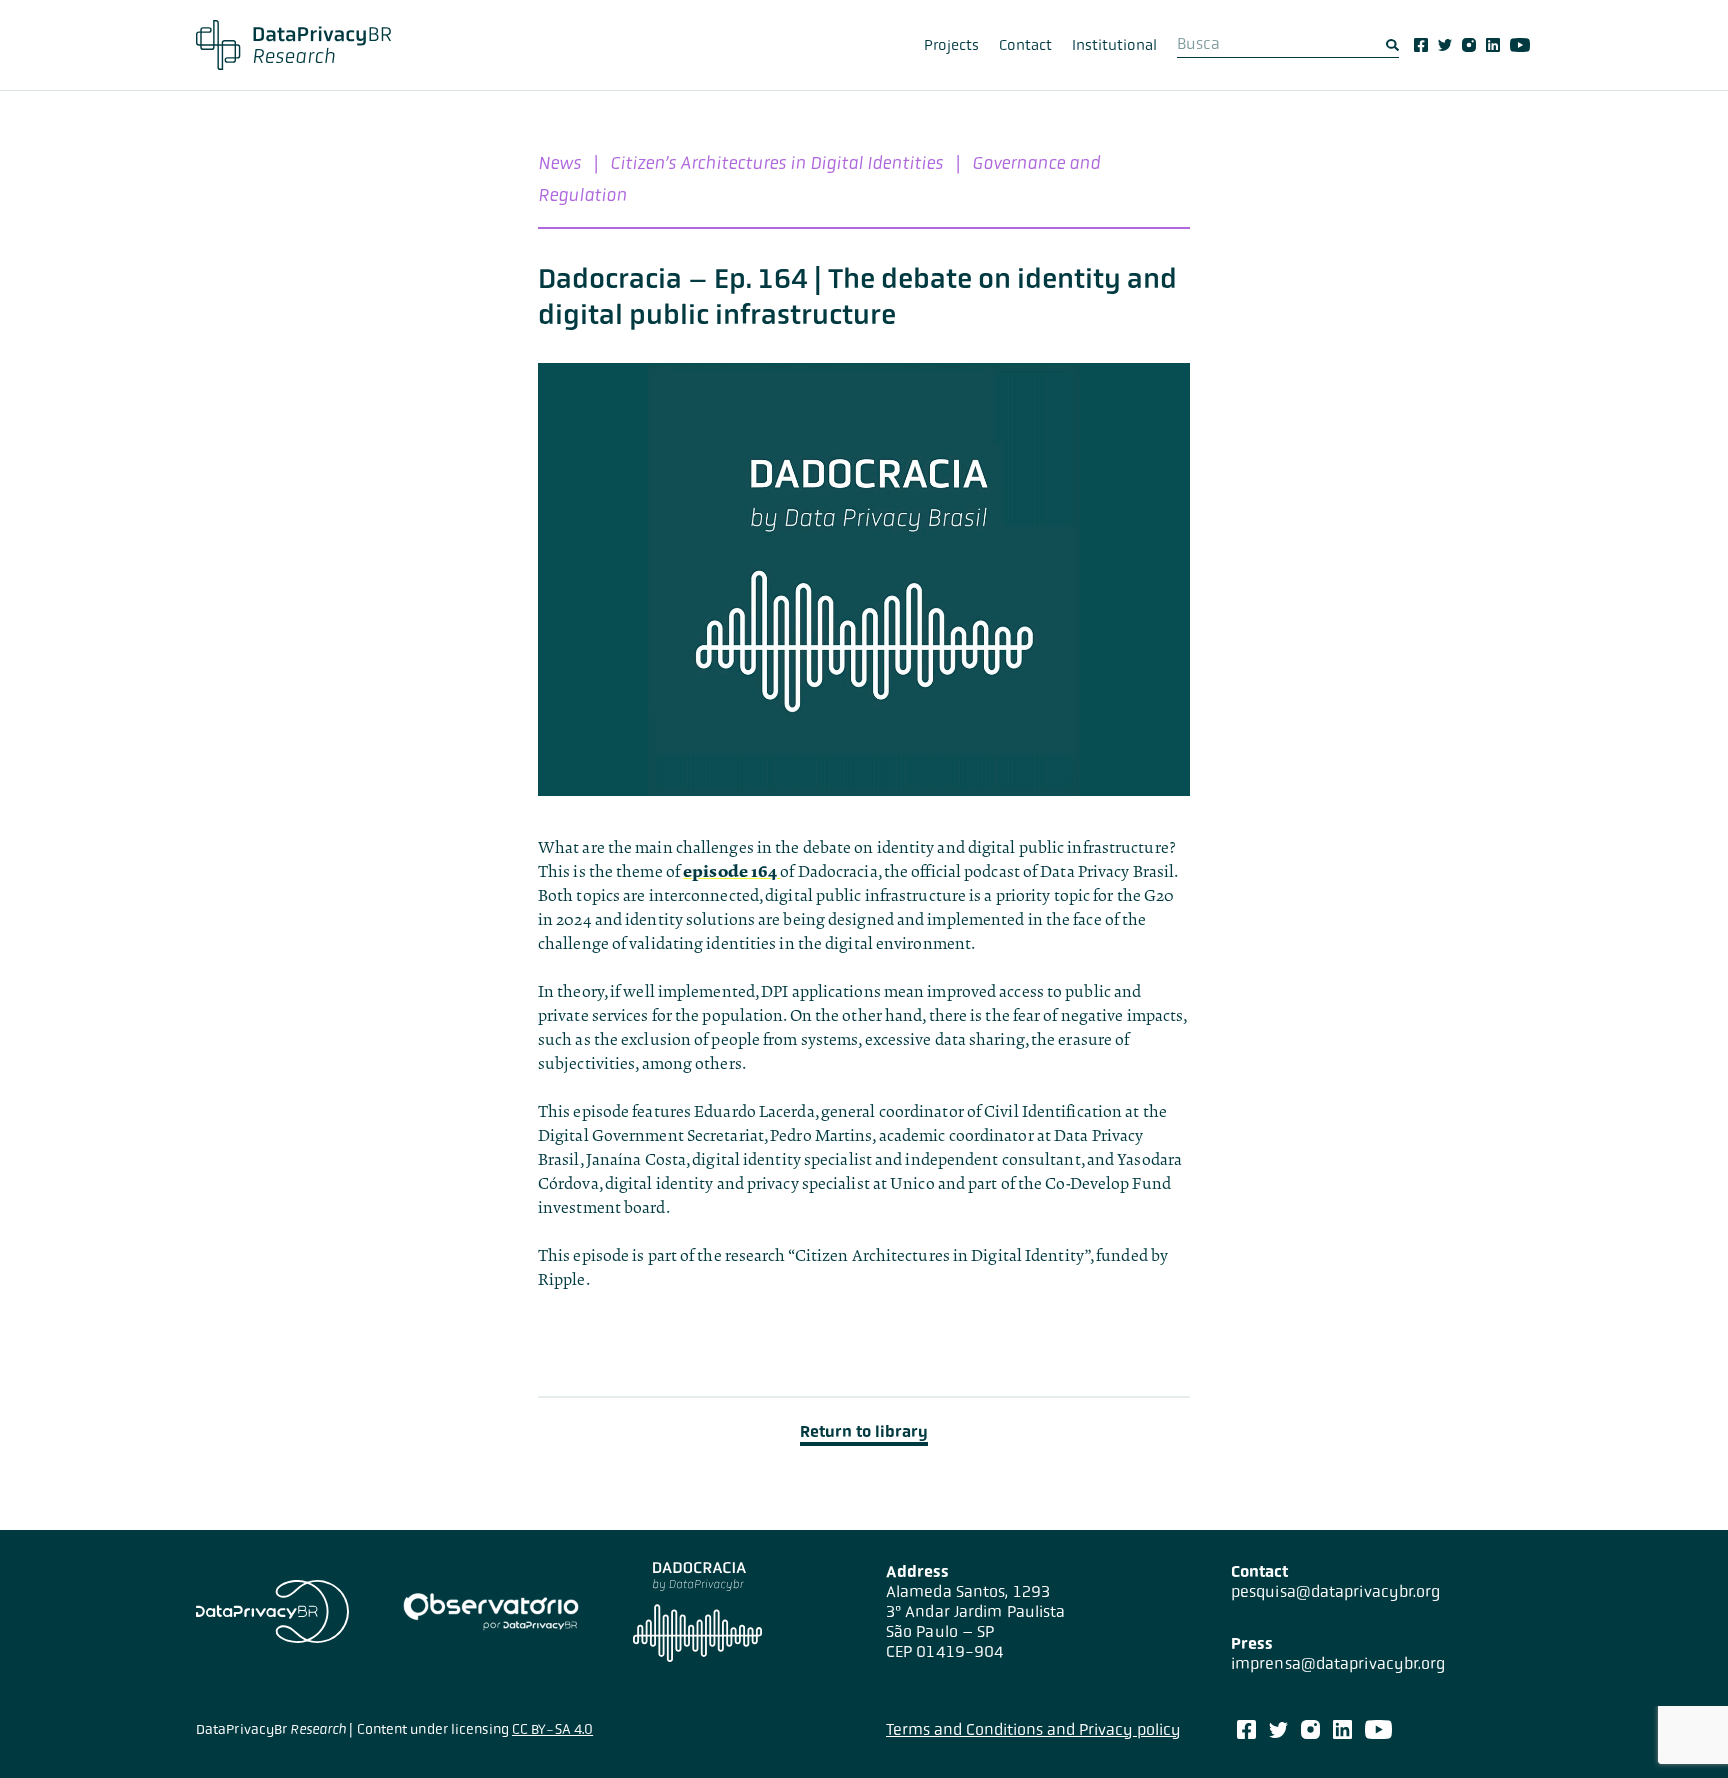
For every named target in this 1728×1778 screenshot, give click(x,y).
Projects (951, 45)
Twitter (1445, 45)
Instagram (1469, 45)
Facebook (1421, 45)
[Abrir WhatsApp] (1678, 1727)
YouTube (1520, 45)
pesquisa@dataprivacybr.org (1336, 1591)
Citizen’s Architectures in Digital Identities (776, 162)
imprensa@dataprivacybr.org (1338, 1663)
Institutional (1114, 45)
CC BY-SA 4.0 (552, 1729)
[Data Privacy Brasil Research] (293, 45)
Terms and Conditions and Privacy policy (1033, 1729)
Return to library (864, 1431)
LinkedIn (1493, 45)
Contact (1025, 45)
